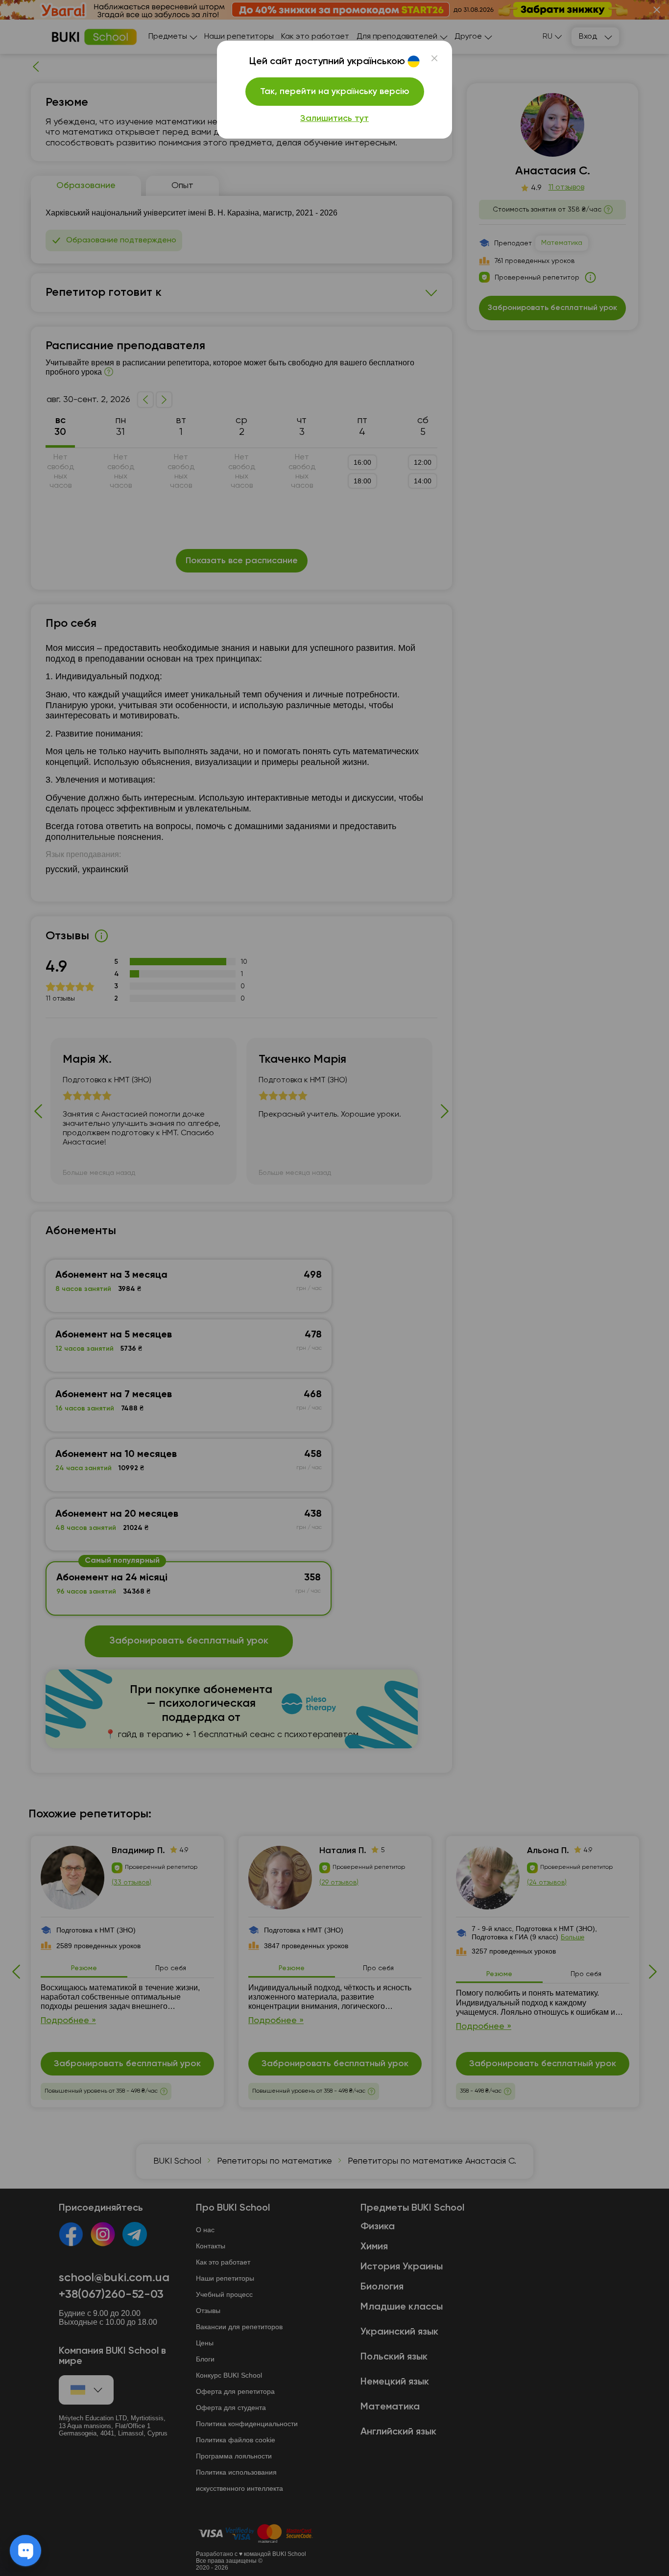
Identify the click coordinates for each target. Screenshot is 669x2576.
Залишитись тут (334, 119)
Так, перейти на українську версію (335, 92)
